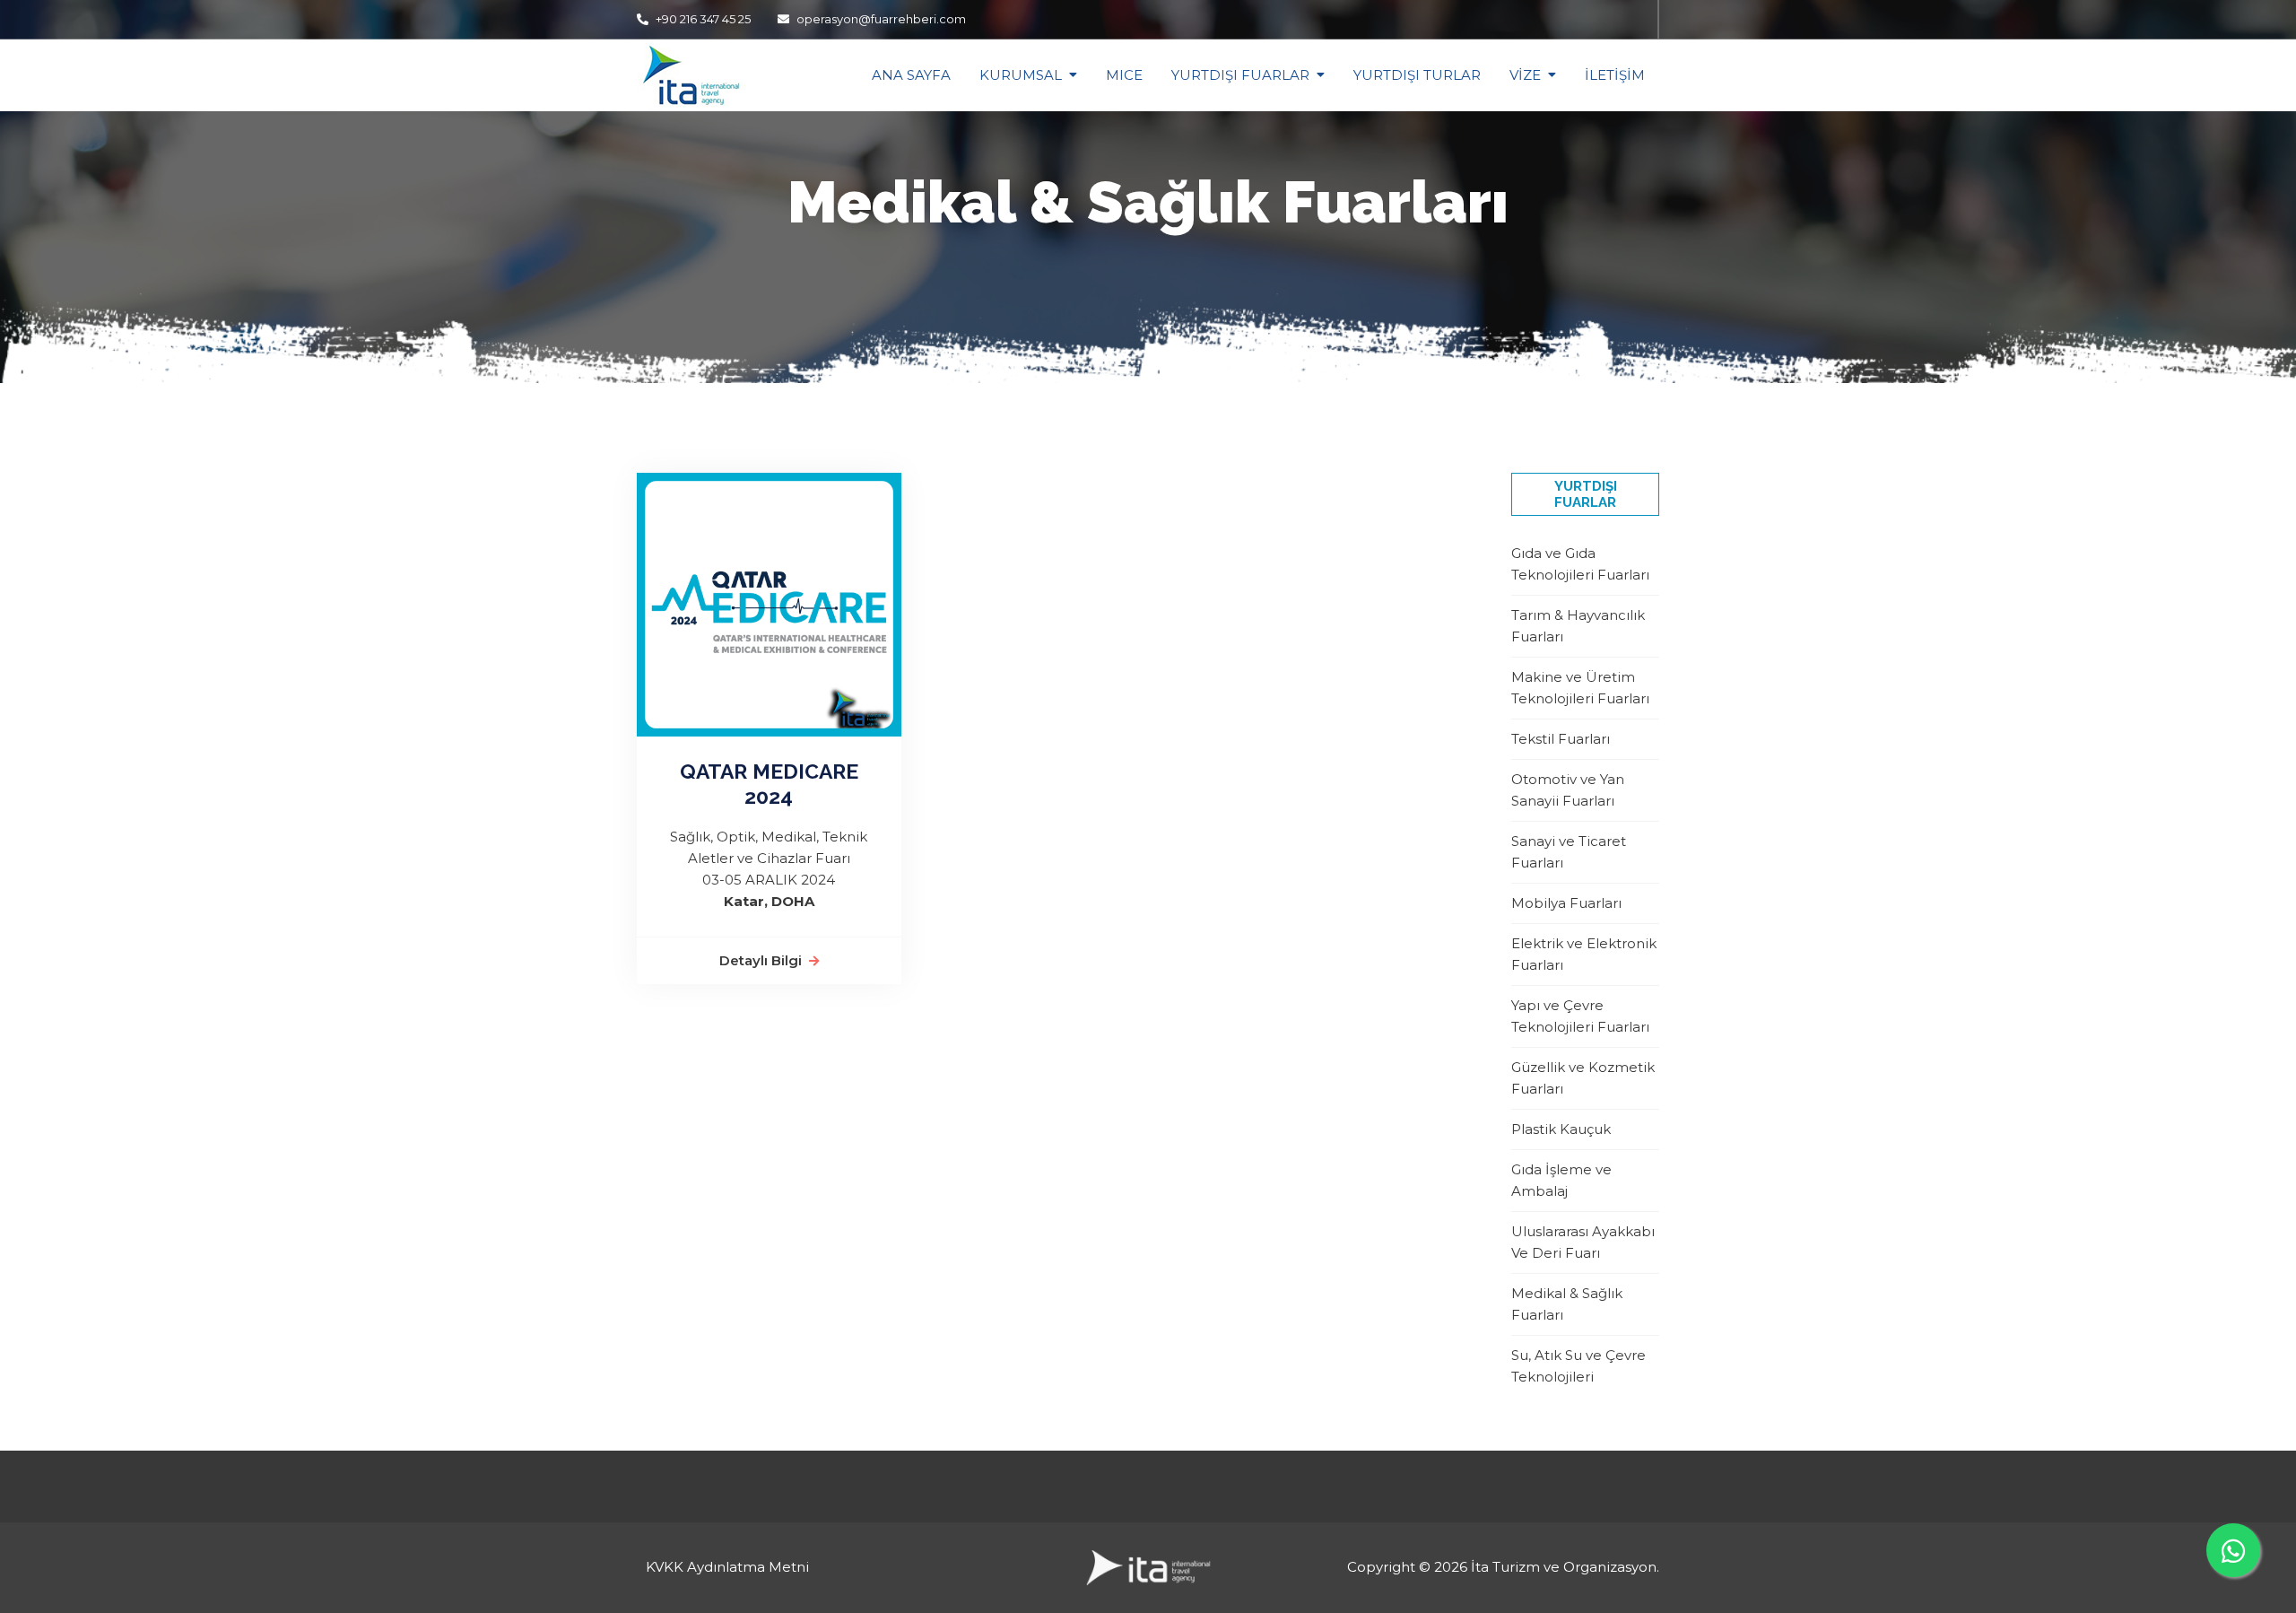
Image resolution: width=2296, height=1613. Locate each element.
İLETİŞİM (1615, 75)
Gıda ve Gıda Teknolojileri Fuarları (1580, 564)
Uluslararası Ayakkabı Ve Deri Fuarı (1583, 1242)
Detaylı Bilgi (761, 960)
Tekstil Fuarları (1561, 739)
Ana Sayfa (911, 75)
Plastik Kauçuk (1561, 1129)
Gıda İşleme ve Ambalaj (1561, 1180)
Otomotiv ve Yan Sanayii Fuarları (1568, 790)
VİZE (1525, 75)
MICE (1124, 75)
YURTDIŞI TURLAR (1417, 75)
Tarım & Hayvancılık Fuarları (1578, 626)
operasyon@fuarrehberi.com (881, 19)
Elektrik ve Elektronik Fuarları (1584, 954)
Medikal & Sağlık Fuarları (1567, 1304)
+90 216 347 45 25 (702, 19)
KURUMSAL (1021, 75)
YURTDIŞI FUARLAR (1240, 75)
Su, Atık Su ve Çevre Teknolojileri (1578, 1366)
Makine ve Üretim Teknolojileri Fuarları (1580, 688)
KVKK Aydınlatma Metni (727, 1567)
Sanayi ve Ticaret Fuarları (1569, 852)
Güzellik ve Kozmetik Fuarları (1583, 1078)
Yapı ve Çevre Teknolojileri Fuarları (1580, 1016)
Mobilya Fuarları (1566, 903)
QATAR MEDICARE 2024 (769, 784)
